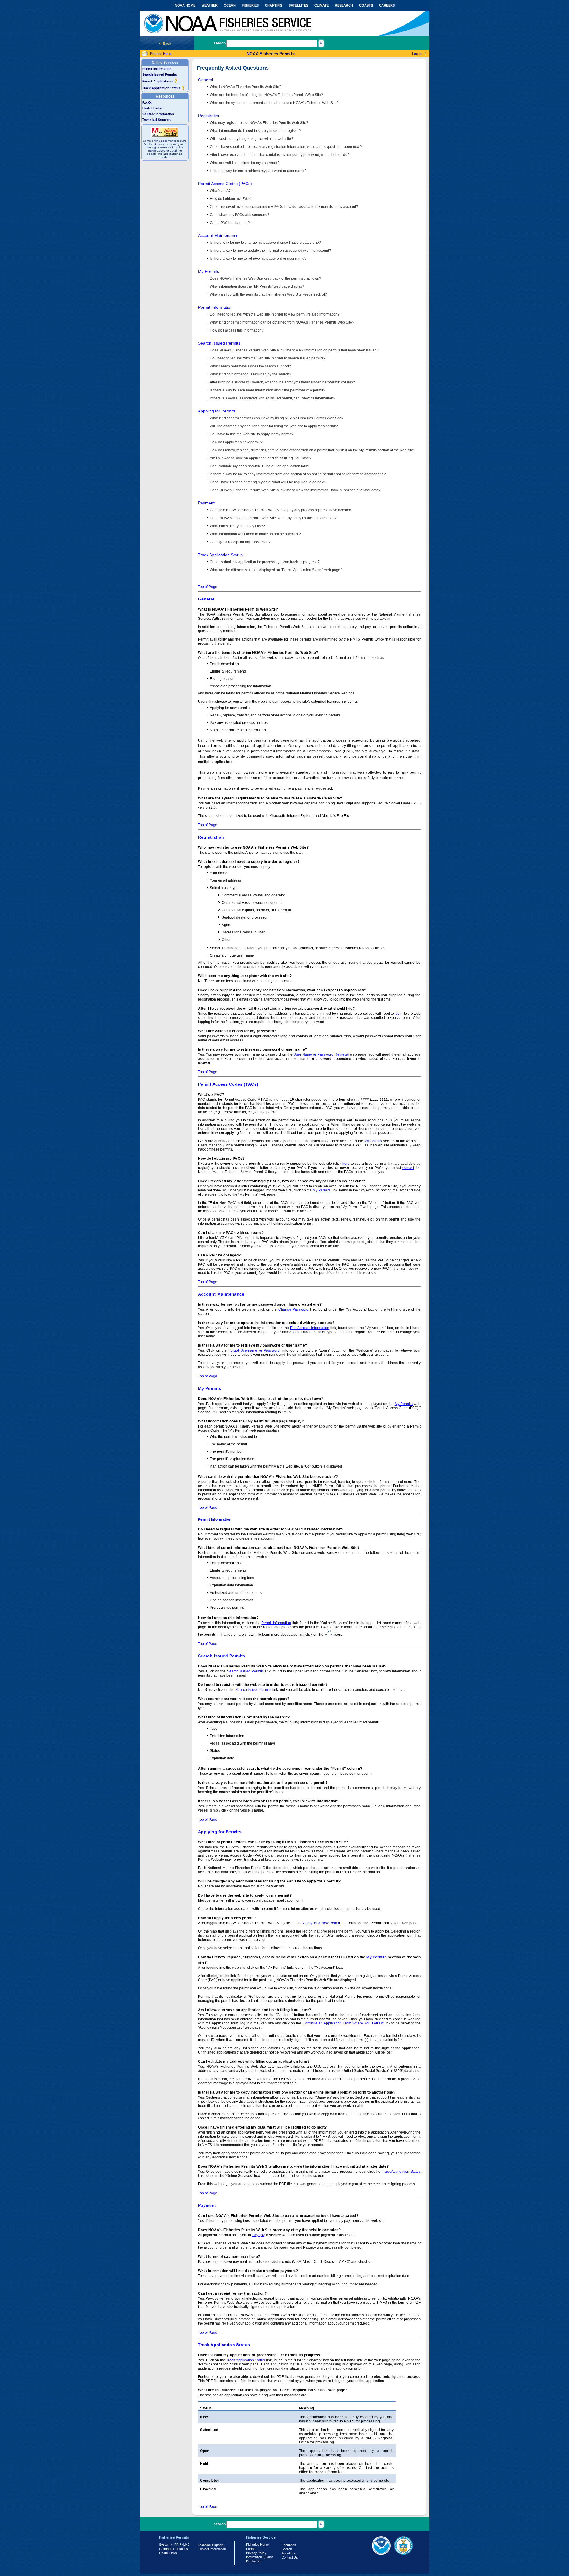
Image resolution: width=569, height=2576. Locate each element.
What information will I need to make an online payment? (255, 534)
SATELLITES (298, 5)
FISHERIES (250, 5)
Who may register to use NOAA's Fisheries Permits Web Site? (259, 123)
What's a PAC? (222, 191)
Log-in (417, 54)
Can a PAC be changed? (230, 223)
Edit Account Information (310, 1328)
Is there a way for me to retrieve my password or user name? (258, 171)
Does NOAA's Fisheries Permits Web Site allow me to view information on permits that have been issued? (294, 350)
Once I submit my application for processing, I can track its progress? (265, 562)
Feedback (289, 2545)
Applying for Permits (217, 411)
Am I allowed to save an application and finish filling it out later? (261, 458)
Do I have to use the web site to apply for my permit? (252, 434)
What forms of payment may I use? (237, 526)
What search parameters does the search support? (250, 366)
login (399, 1014)
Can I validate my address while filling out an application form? (260, 466)
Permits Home (161, 54)
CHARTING (274, 5)
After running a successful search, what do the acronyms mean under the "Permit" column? (282, 382)
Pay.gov (258, 2235)
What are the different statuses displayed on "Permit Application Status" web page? (276, 570)
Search (287, 2549)
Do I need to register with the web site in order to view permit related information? (275, 314)
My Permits (208, 271)
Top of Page (208, 587)
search (220, 43)
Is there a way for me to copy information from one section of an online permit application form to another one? (298, 474)
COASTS (366, 5)
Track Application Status (162, 88)
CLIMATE (322, 5)
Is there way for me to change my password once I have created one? (265, 243)
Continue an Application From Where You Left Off (343, 2023)
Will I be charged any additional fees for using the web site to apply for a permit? (274, 426)
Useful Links (152, 108)
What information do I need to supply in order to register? (255, 131)
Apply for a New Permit (322, 1923)
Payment (206, 503)
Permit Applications (158, 81)
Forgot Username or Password (254, 1350)
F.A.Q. (147, 103)
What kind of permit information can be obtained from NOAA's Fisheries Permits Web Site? (282, 322)
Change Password (294, 1309)
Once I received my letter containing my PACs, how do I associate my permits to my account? (284, 207)
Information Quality (259, 2557)
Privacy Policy (256, 2553)
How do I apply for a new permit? (236, 442)
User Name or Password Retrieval (321, 1054)
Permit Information (157, 69)
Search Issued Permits (160, 74)
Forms (251, 2549)
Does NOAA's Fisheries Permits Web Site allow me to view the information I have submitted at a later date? (295, 490)
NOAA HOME (185, 5)
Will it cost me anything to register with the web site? (251, 139)
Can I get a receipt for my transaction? (240, 542)
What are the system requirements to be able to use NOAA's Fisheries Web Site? (274, 103)
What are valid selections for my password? (245, 163)
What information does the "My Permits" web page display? (257, 286)
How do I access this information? (237, 330)
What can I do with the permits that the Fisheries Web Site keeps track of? (268, 294)
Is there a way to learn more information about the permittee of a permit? (267, 390)
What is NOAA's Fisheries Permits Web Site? (246, 87)
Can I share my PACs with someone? (240, 215)
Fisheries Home (257, 2545)
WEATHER (210, 5)
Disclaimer (254, 2561)
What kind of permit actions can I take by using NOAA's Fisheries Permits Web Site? (277, 418)
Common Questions (174, 2549)
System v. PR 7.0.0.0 (174, 2545)
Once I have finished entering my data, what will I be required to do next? (268, 482)
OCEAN (230, 5)
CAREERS (387, 5)
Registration (209, 116)
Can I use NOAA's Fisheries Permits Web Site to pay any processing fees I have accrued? (282, 510)
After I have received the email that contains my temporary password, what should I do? (280, 155)
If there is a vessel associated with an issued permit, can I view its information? (272, 398)
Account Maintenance (218, 235)
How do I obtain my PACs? (231, 199)
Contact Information (158, 114)
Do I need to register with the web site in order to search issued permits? (268, 358)
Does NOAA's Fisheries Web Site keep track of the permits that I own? (266, 278)
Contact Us (290, 2557)
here (346, 1164)
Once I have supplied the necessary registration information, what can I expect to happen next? (286, 147)
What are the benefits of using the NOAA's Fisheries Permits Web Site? (266, 95)
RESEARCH (344, 5)
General (206, 80)
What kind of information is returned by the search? (251, 374)
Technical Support (156, 120)
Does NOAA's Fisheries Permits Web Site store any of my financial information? (273, 518)
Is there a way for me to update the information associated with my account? (270, 251)
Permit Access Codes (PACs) (225, 184)
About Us (288, 2553)
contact (408, 1168)
